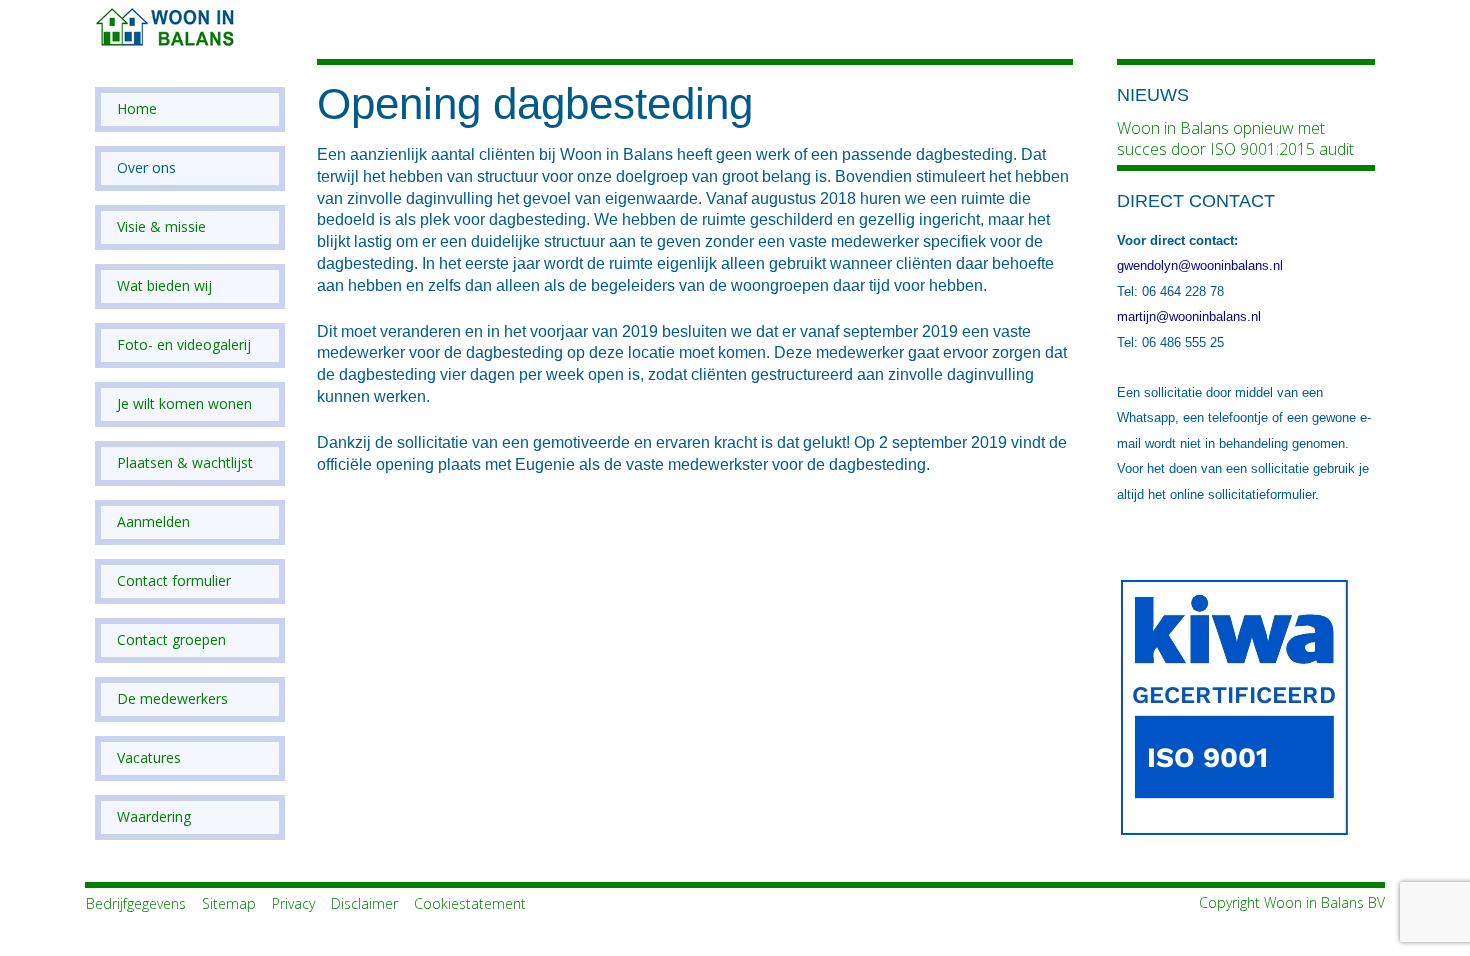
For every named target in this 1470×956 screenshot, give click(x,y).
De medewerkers (172, 699)
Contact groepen (171, 640)
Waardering (154, 817)
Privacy (293, 903)
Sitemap (229, 903)
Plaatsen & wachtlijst (185, 463)
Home (137, 109)
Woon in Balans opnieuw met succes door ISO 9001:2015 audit (1235, 138)
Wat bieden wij (164, 286)
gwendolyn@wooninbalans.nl (1200, 265)
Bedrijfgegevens (136, 903)
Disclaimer (364, 903)
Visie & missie (161, 227)
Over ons (146, 168)
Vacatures (149, 758)
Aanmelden (153, 522)
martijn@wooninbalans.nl (1189, 316)
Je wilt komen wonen (184, 404)
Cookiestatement (470, 903)
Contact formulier (174, 581)
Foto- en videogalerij (184, 345)
